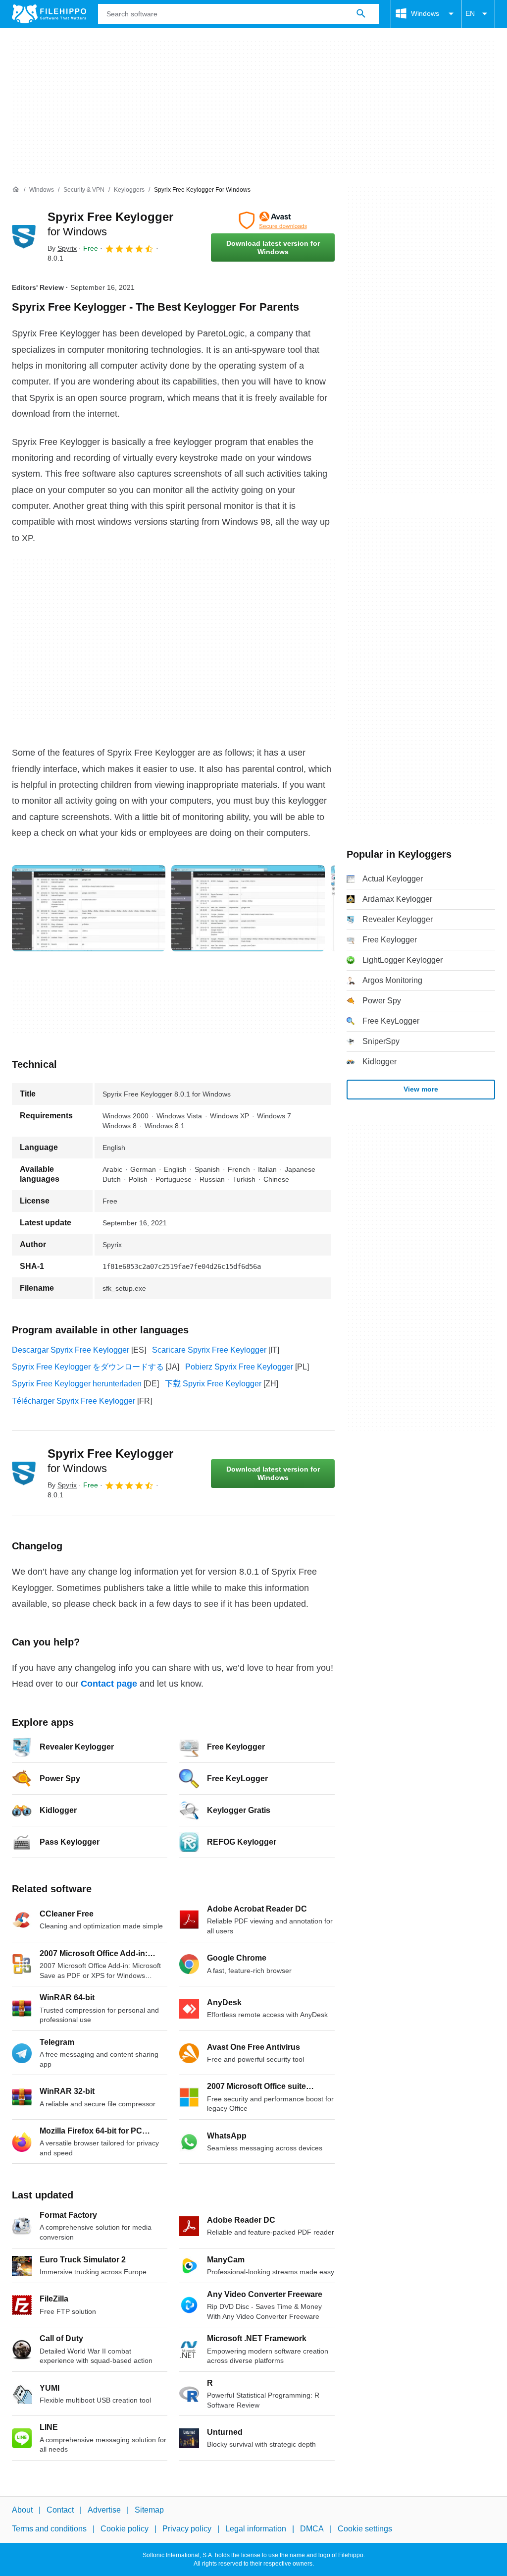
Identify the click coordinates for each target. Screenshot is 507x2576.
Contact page (109, 1684)
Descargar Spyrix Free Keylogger (71, 1350)
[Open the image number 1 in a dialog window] (248, 908)
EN (470, 13)
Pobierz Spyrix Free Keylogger (239, 1367)
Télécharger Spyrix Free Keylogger (74, 1401)
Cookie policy (125, 2529)
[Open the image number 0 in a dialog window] (89, 908)
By (62, 248)
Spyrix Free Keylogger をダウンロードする (88, 1367)
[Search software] (361, 14)
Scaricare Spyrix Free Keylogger (209, 1350)
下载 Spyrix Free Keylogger (213, 1384)
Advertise (104, 2510)
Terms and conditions (49, 2529)
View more (421, 1089)
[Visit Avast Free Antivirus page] (273, 220)
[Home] (16, 190)
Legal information (256, 2529)
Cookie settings (365, 2529)
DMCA (312, 2529)
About (22, 2510)
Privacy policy (187, 2529)
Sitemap (149, 2510)
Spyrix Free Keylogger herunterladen (77, 1384)
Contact (60, 2510)
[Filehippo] (49, 14)
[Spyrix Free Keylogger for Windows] (24, 237)
